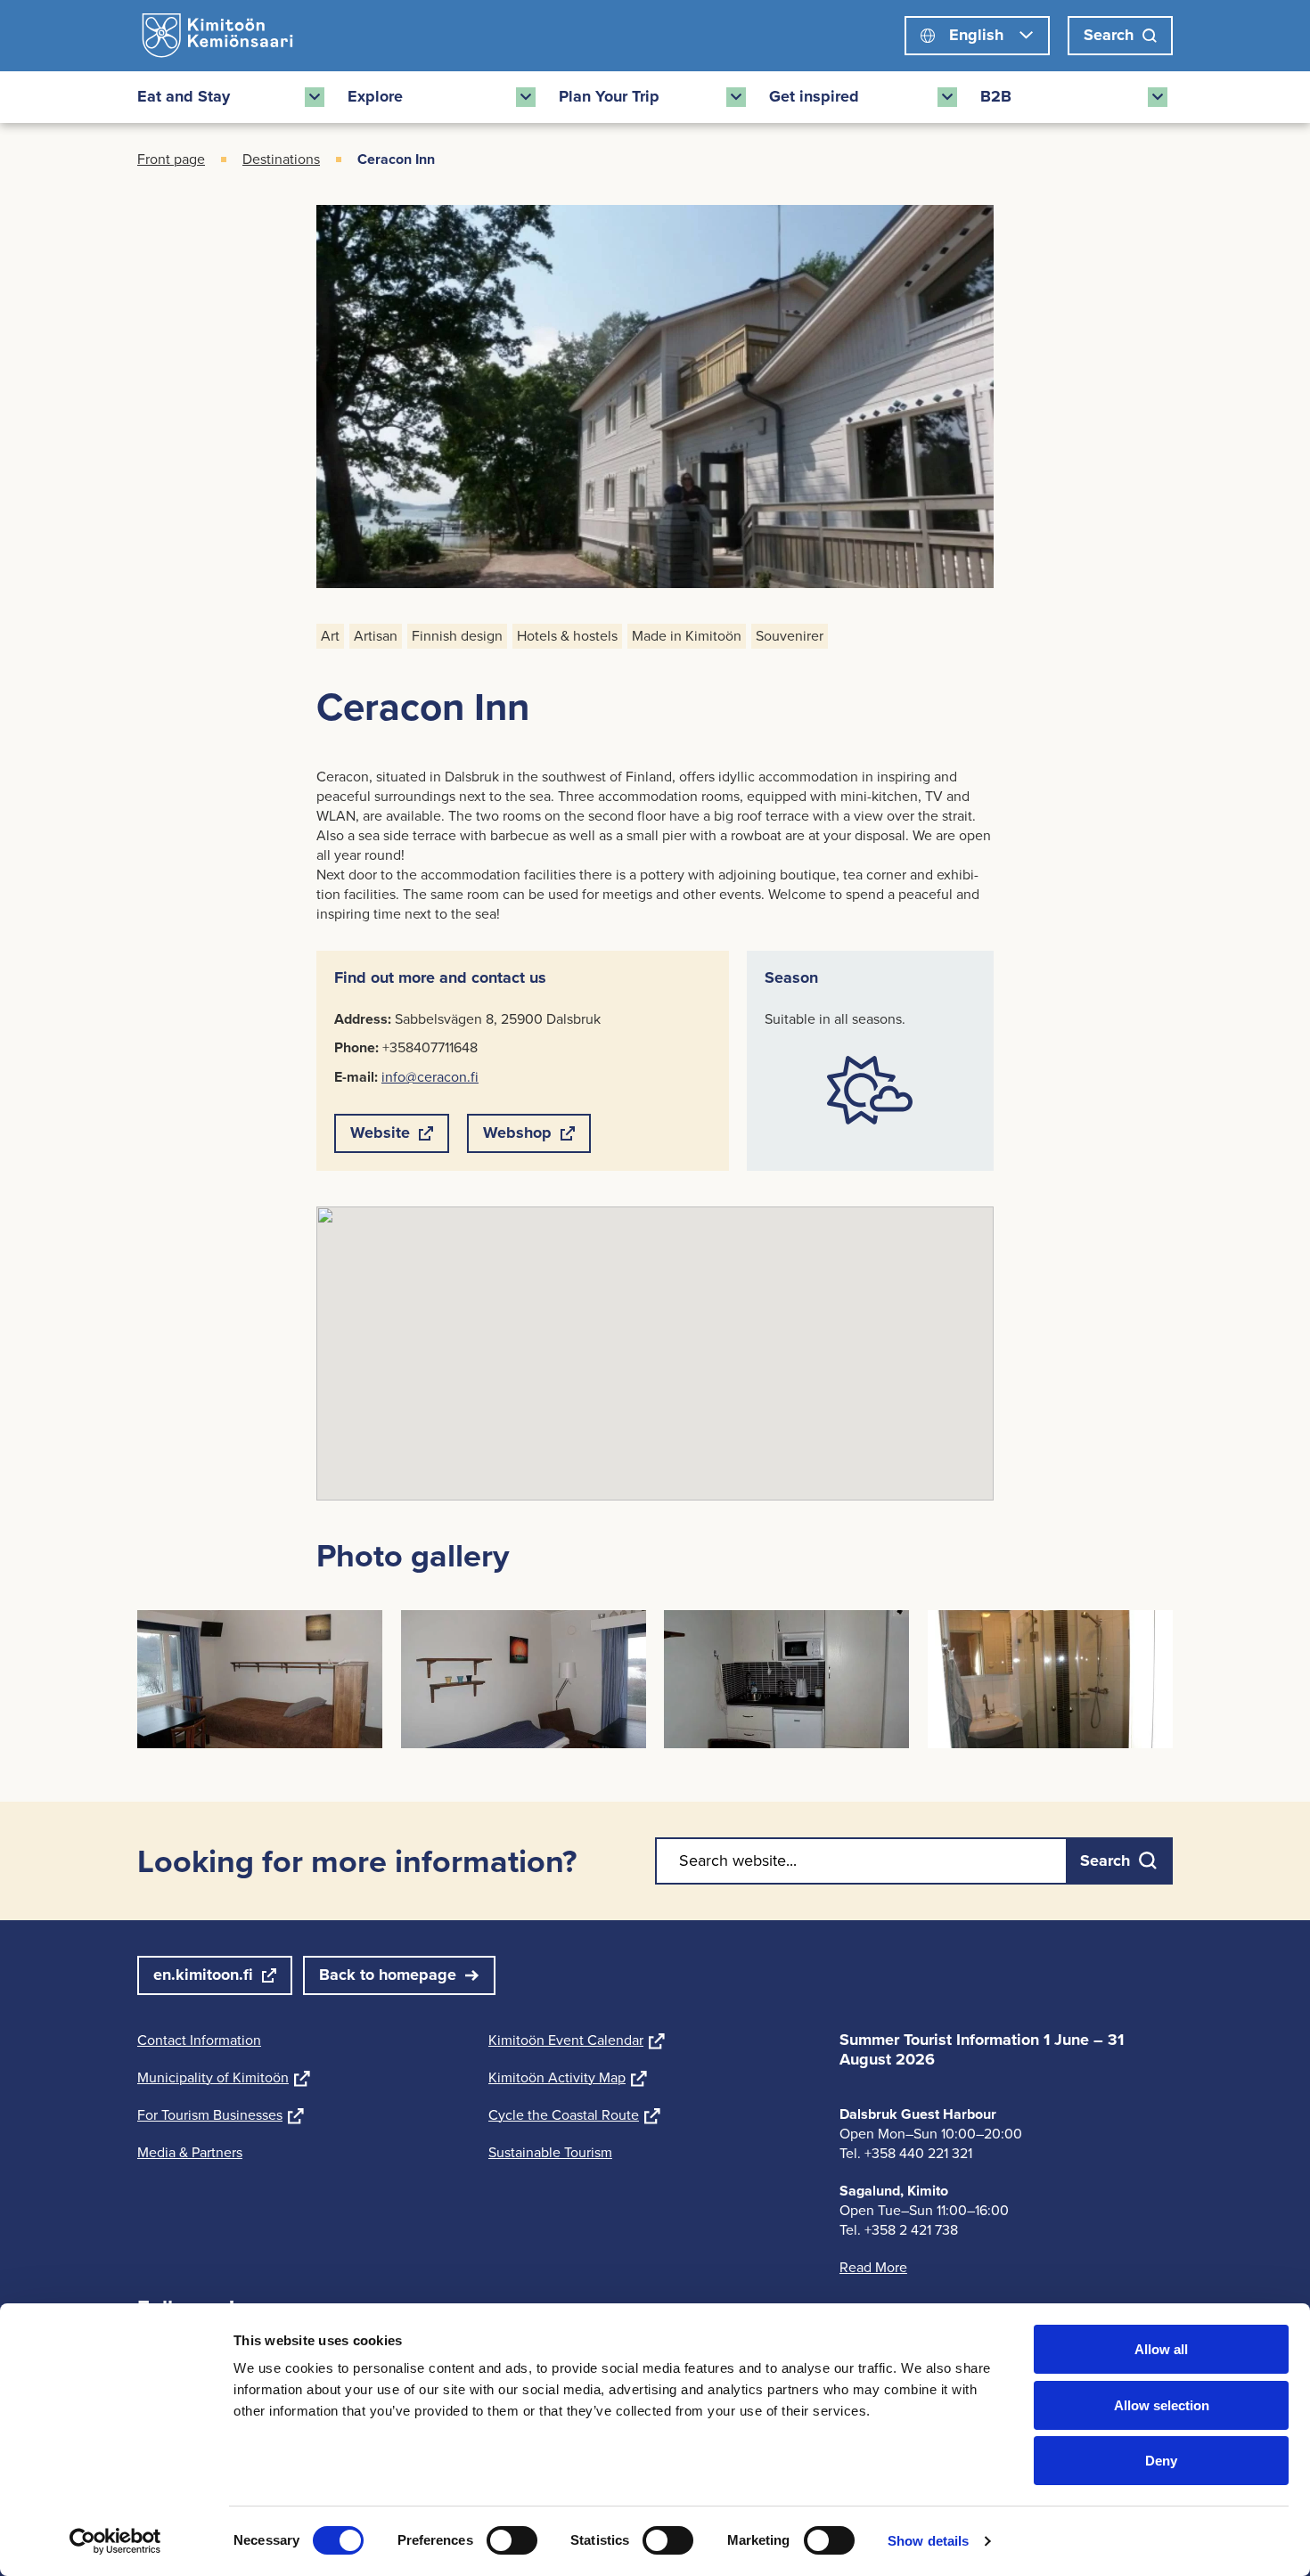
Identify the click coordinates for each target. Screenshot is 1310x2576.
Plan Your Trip (609, 96)
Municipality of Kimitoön (224, 2077)
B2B (996, 96)
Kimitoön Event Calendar (577, 2040)
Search (1109, 35)
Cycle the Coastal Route (574, 2115)
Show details (928, 2541)
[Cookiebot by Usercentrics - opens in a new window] (115, 2541)
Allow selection (1162, 2405)
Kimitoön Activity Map (568, 2077)
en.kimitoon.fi (203, 1975)
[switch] (512, 2540)
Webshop (517, 1137)
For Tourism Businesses (221, 2115)
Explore (375, 96)
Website (380, 1137)
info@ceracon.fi (430, 1077)
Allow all (1161, 2349)
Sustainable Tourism (550, 2152)
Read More (873, 2267)
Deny (1161, 2461)
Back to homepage (388, 1975)
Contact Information (199, 2040)
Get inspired (814, 96)
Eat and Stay (184, 96)
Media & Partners (190, 2152)
